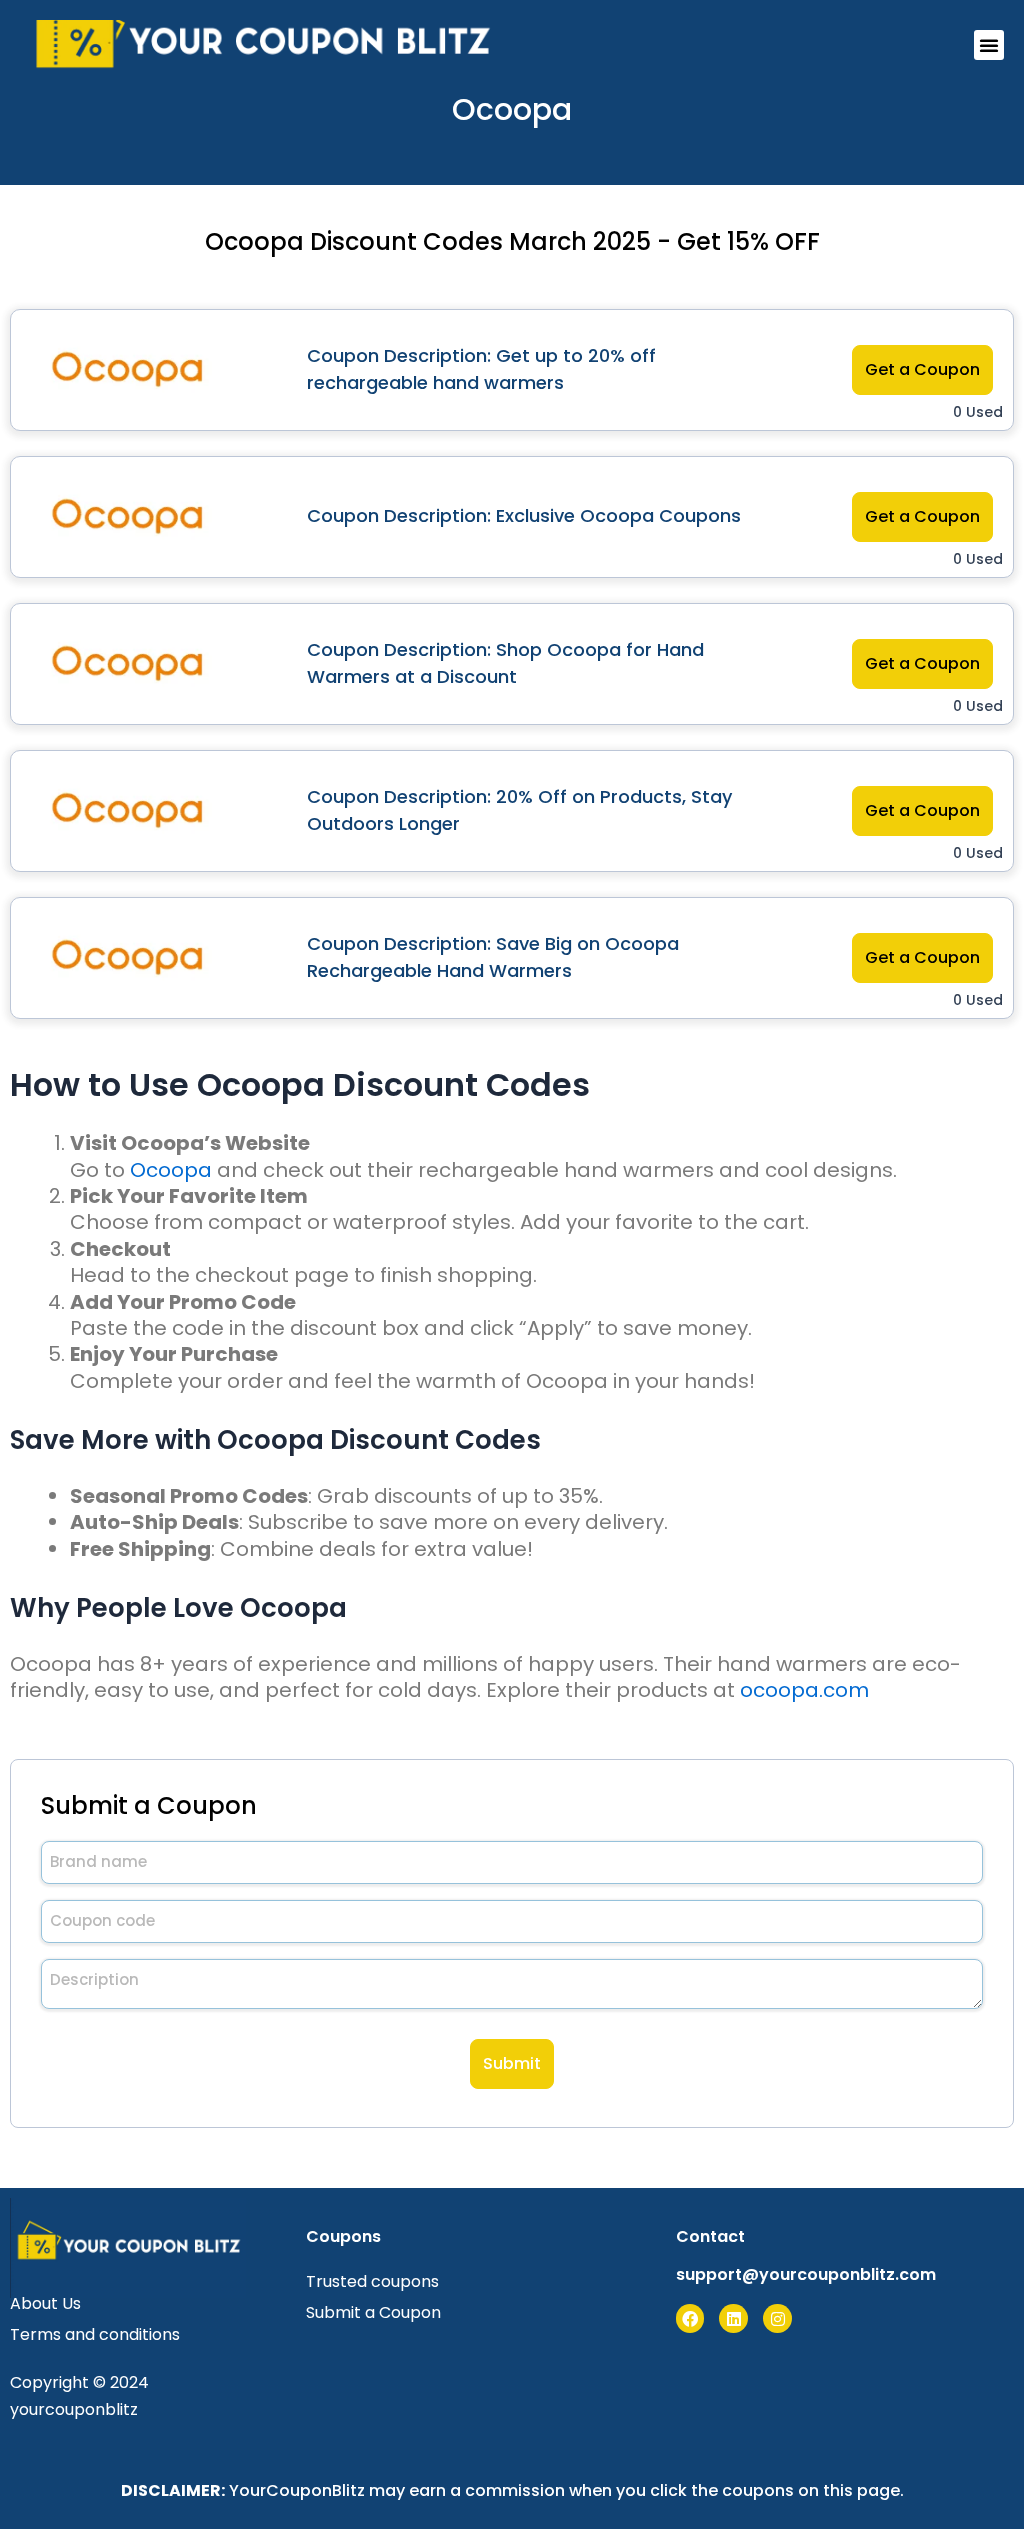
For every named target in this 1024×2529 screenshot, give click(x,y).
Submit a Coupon (373, 2312)
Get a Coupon (922, 369)
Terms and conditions (95, 2334)
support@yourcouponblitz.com (806, 2274)
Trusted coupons (372, 2281)
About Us (45, 2303)
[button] (989, 45)
